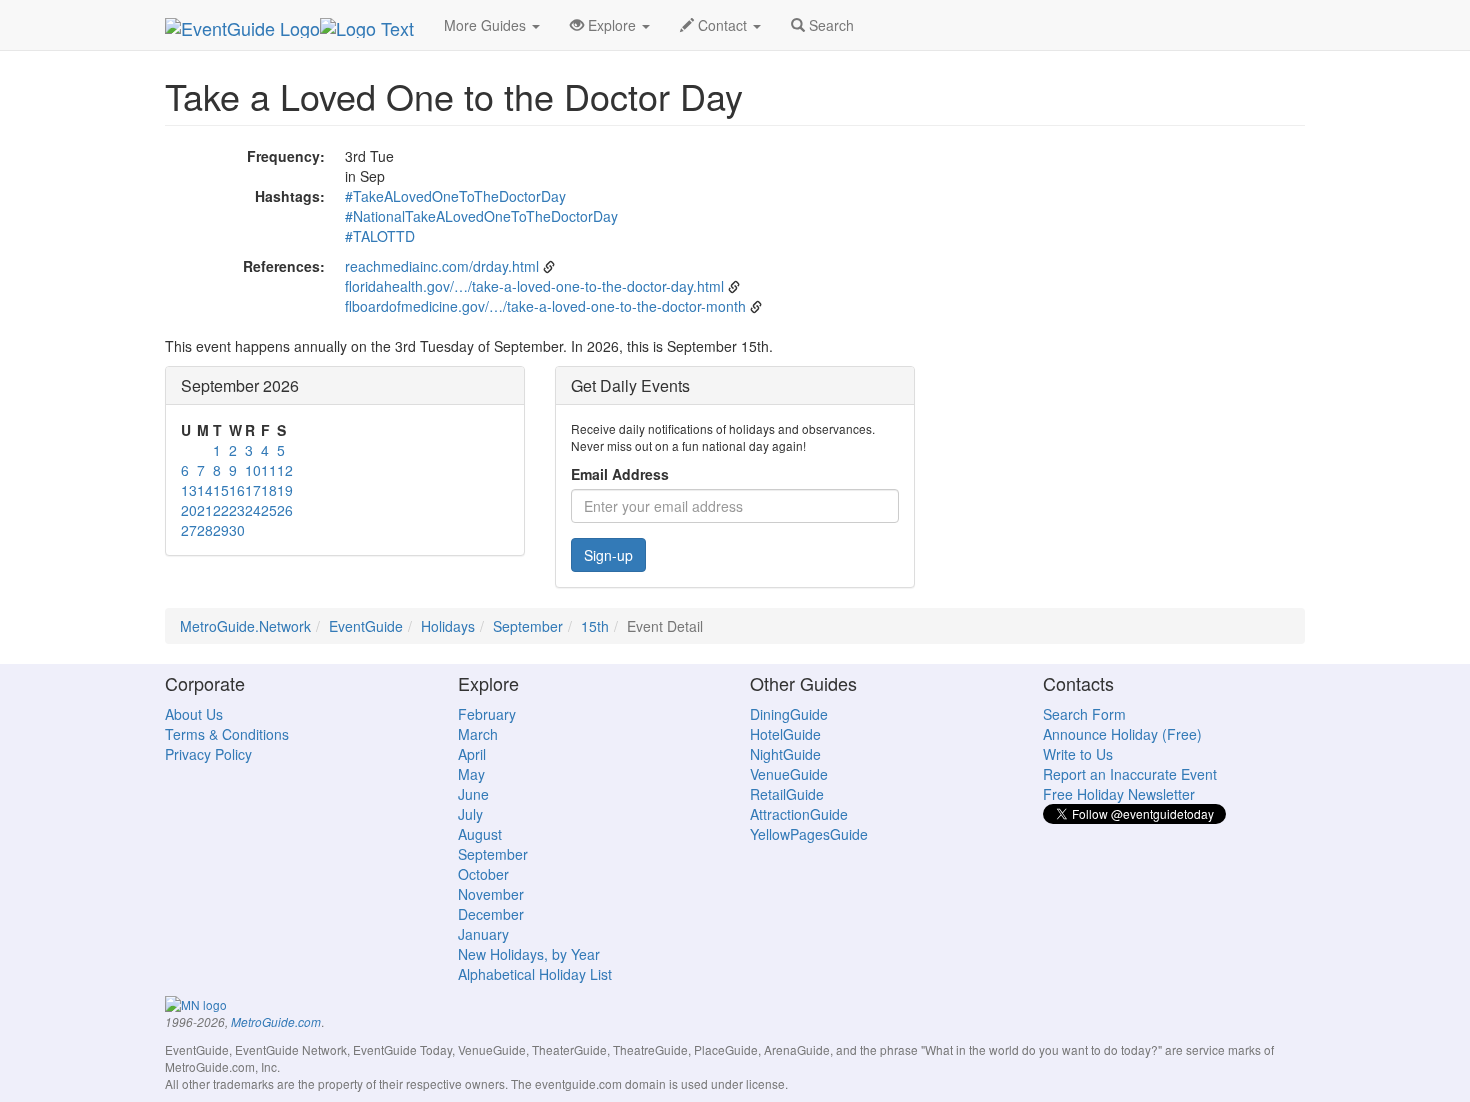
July (470, 814)
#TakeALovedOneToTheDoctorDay (455, 196)
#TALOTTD (380, 236)
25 (269, 510)
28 (205, 530)
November (491, 894)
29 (221, 530)
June (473, 794)
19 (285, 490)
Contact (722, 25)
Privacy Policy (208, 754)
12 (285, 470)
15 (221, 490)
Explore (612, 25)
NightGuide (785, 754)
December (491, 914)
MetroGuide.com (276, 1022)
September (528, 626)
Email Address (620, 474)
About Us (194, 714)
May (471, 774)
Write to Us (1078, 754)
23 (237, 510)
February (487, 714)
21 (205, 510)
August (480, 834)
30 (237, 530)
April (472, 754)
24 (253, 510)
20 (189, 510)
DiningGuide (789, 714)
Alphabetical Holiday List (535, 974)
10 (253, 470)
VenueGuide (789, 774)
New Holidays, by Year (529, 954)
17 (253, 490)
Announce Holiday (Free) (1122, 734)
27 (189, 530)
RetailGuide (787, 794)
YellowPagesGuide (809, 834)
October (483, 874)
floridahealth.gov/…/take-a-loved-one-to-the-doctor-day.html (534, 286)
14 (205, 490)
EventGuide (366, 626)
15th (595, 626)
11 (269, 470)
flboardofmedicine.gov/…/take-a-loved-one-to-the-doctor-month (545, 306)
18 (269, 490)
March (478, 734)
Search (829, 25)
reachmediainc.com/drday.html (442, 266)
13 (189, 490)
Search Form (1084, 714)
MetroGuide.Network (245, 626)
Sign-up (608, 555)
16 (237, 490)
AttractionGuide (799, 814)
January (483, 934)
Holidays (448, 626)
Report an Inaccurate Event (1130, 774)
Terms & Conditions (227, 734)
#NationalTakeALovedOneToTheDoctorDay (481, 216)
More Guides (487, 25)
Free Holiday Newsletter (1119, 794)
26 (285, 510)
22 (221, 510)
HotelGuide (785, 734)
